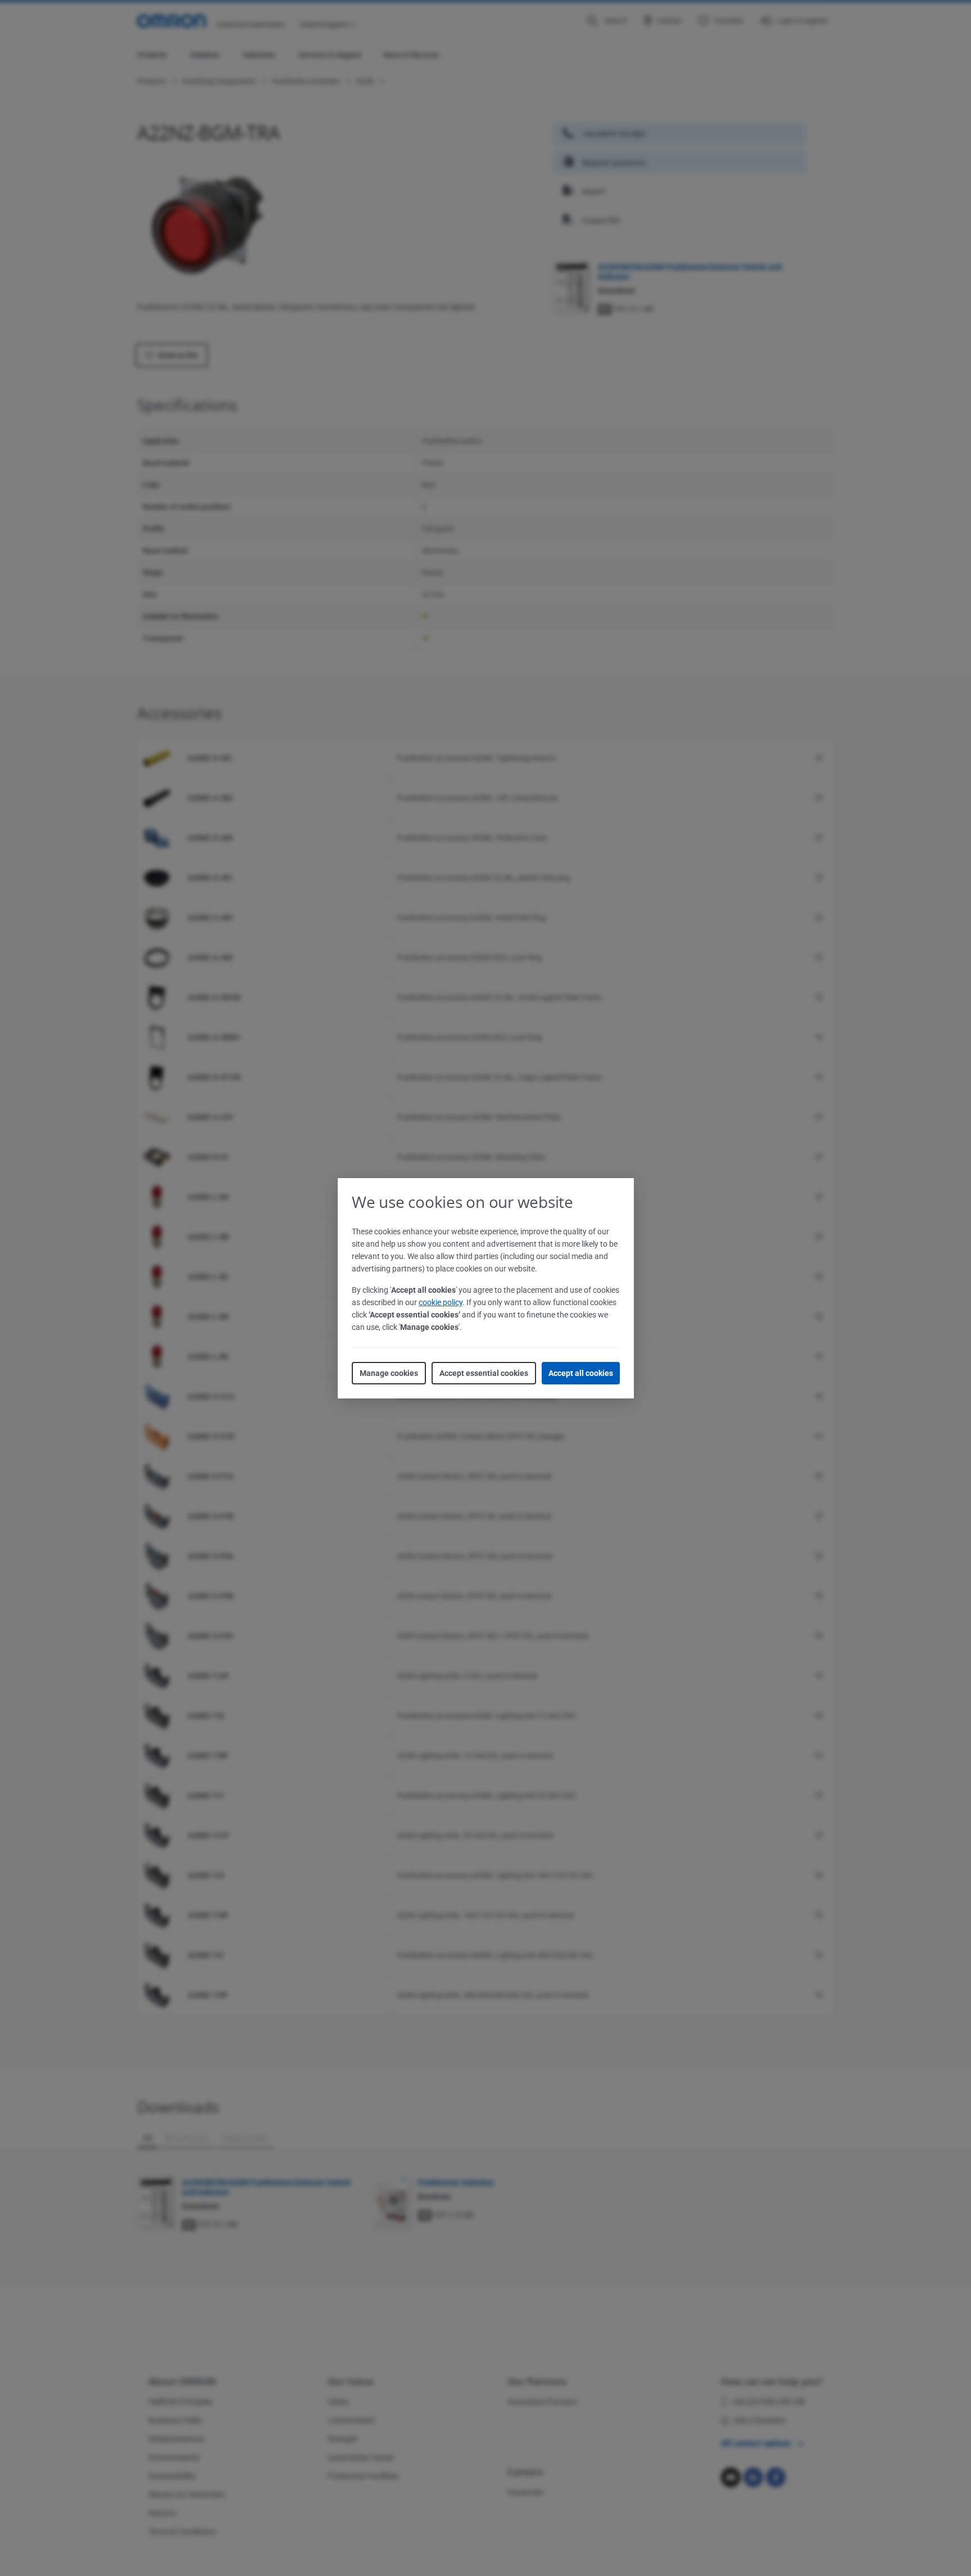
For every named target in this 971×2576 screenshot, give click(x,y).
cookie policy (441, 1302)
